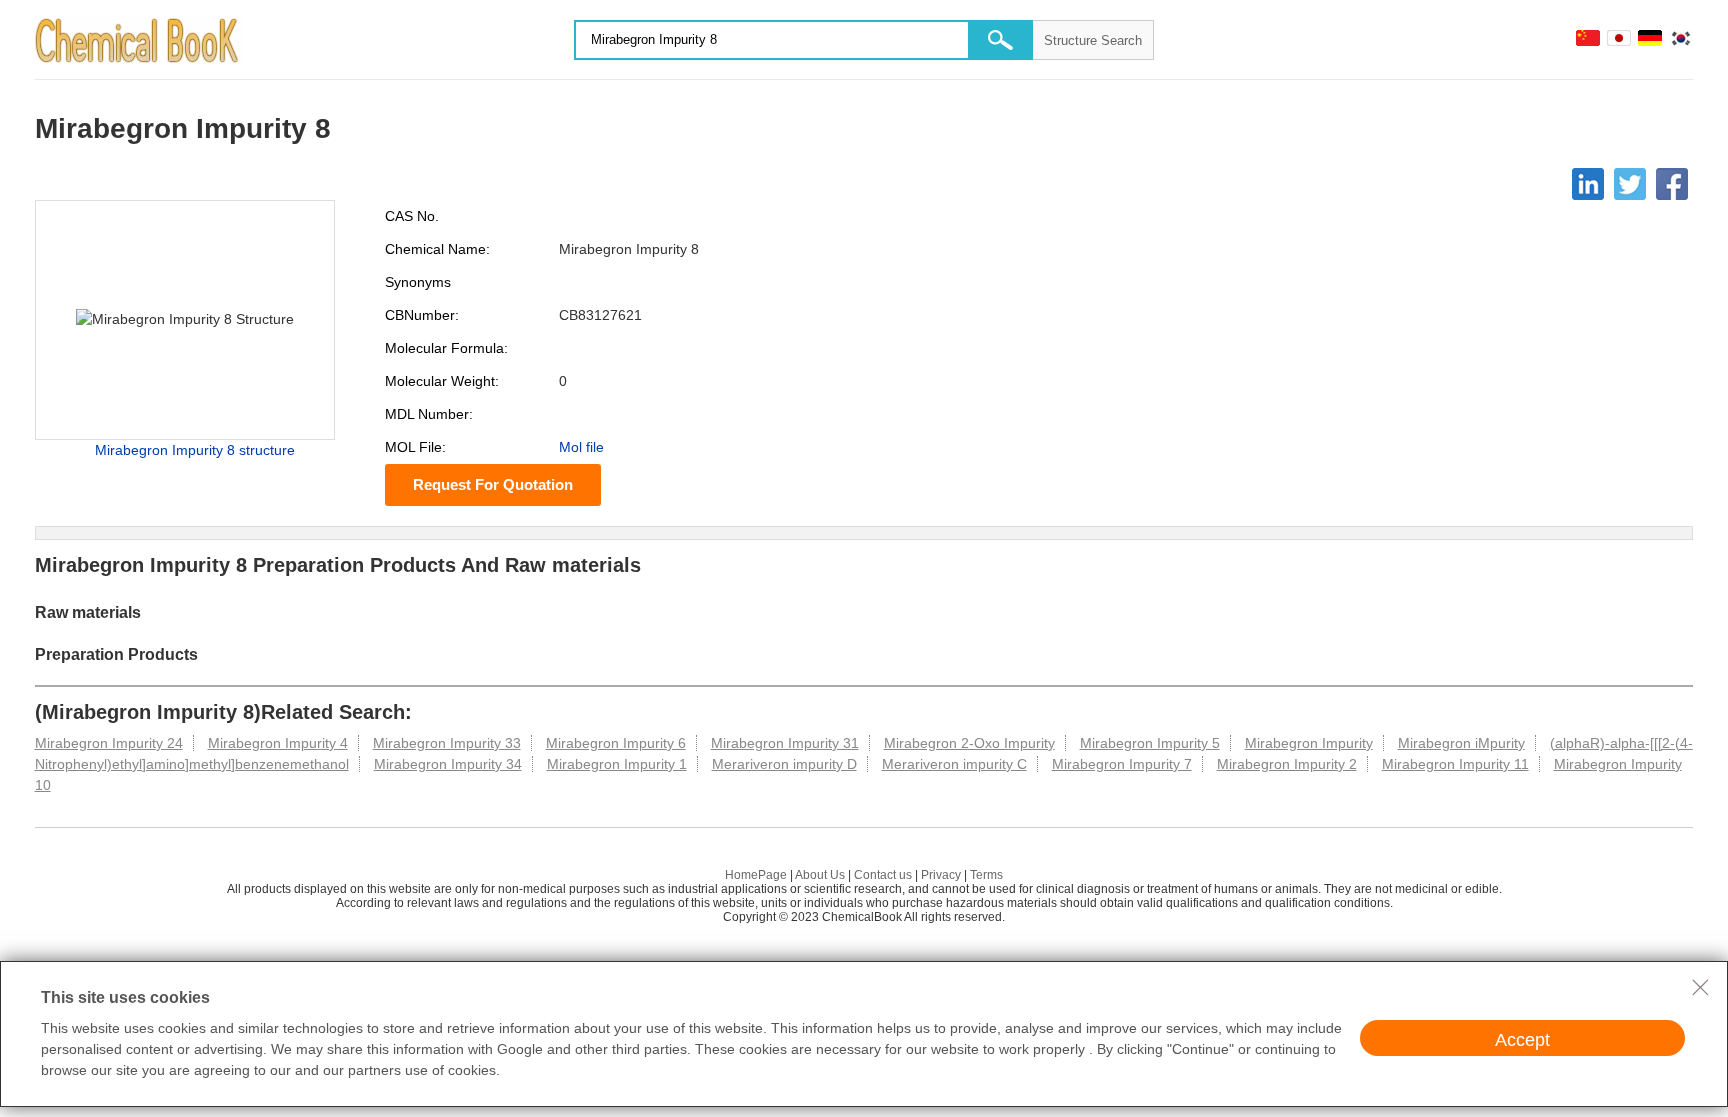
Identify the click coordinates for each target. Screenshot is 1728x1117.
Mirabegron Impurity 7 (1122, 764)
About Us (820, 875)
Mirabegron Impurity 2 (1287, 764)
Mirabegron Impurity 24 (109, 743)
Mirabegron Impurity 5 (1150, 743)
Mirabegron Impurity (1309, 743)
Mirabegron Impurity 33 (447, 743)
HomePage (756, 875)
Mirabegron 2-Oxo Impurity (969, 743)
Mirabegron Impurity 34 (448, 764)
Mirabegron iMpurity (1461, 743)
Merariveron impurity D (784, 764)
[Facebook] (1672, 184)
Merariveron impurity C (954, 764)
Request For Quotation (493, 484)
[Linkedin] (1588, 184)
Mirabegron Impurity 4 (278, 743)
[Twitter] (1630, 184)
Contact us (883, 875)
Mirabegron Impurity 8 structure (195, 450)
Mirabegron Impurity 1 (617, 764)
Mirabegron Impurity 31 (785, 743)
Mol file (581, 447)
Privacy (941, 875)
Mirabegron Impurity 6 (616, 743)
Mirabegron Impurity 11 (1455, 764)
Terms (986, 875)
